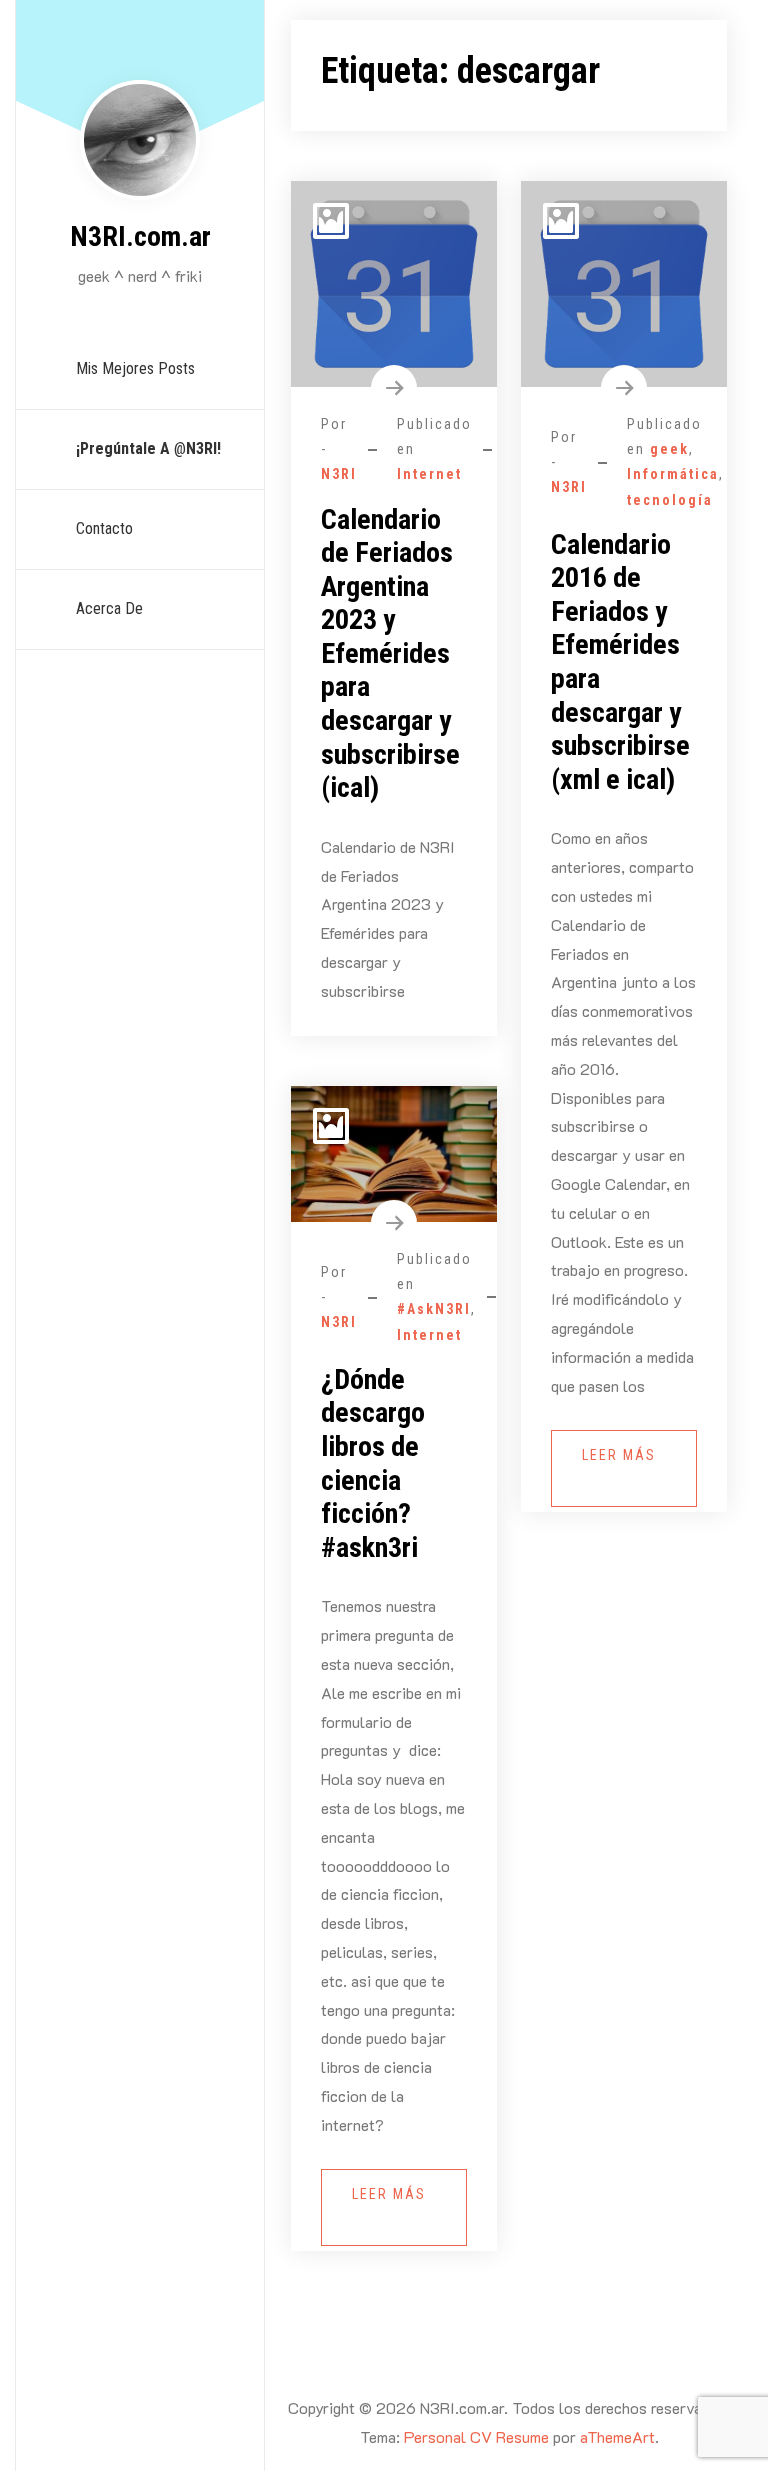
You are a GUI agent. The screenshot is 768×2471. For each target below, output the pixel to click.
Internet (429, 474)
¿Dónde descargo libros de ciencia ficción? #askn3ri (373, 1463)
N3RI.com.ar (140, 236)
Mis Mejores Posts (135, 368)
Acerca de (109, 608)
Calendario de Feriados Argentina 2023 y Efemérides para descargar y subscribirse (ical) (390, 654)
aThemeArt (617, 2436)
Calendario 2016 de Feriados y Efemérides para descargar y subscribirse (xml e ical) (620, 662)
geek (669, 449)
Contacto (104, 528)
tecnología (670, 500)
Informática (673, 474)
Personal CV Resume (476, 2436)
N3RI (339, 474)
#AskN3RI (434, 1309)
